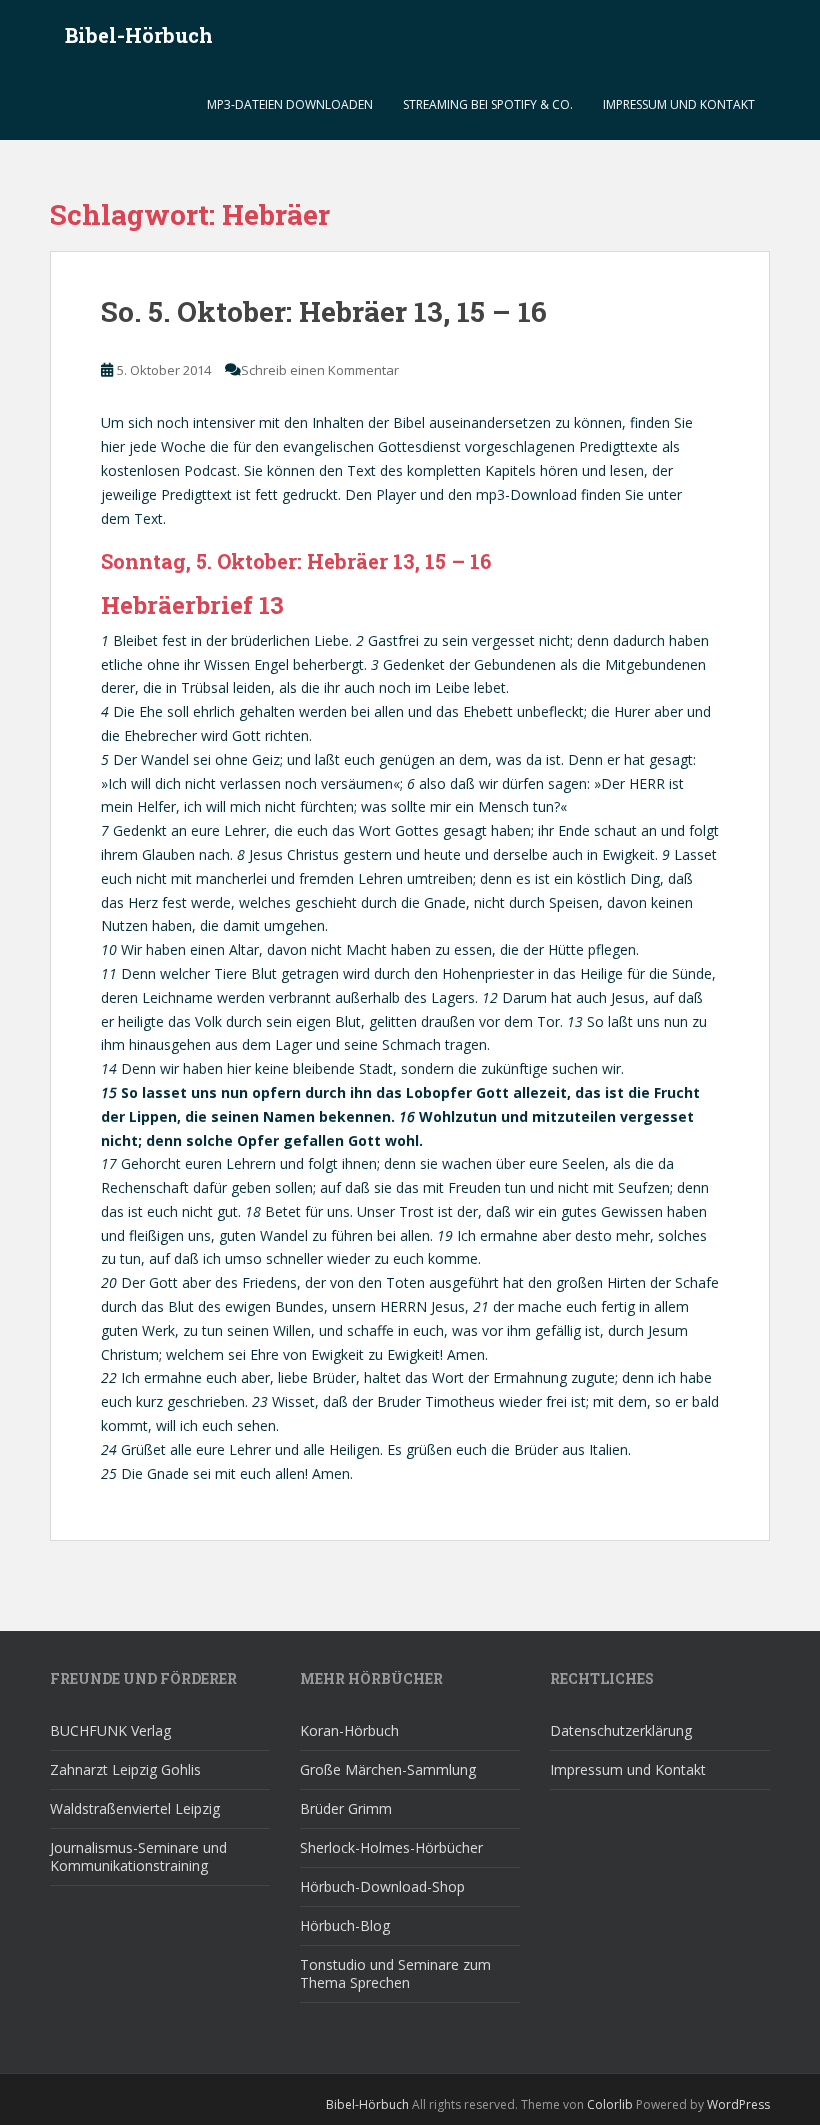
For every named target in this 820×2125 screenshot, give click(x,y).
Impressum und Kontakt (679, 104)
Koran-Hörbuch (349, 1730)
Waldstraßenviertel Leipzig (135, 1808)
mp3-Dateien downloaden (290, 104)
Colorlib (610, 2104)
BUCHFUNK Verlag (110, 1730)
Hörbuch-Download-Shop (382, 1886)
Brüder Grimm (346, 1808)
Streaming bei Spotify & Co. (488, 104)
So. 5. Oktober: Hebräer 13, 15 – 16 (324, 311)
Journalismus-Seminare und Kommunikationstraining (138, 1856)
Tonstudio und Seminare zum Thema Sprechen (395, 1973)
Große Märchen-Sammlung (388, 1769)
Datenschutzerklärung (621, 1730)
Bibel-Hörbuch (139, 35)
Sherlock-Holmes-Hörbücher (391, 1847)
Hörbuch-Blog (345, 1925)
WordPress (738, 2104)
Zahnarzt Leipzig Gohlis (125, 1769)
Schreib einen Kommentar (320, 370)
